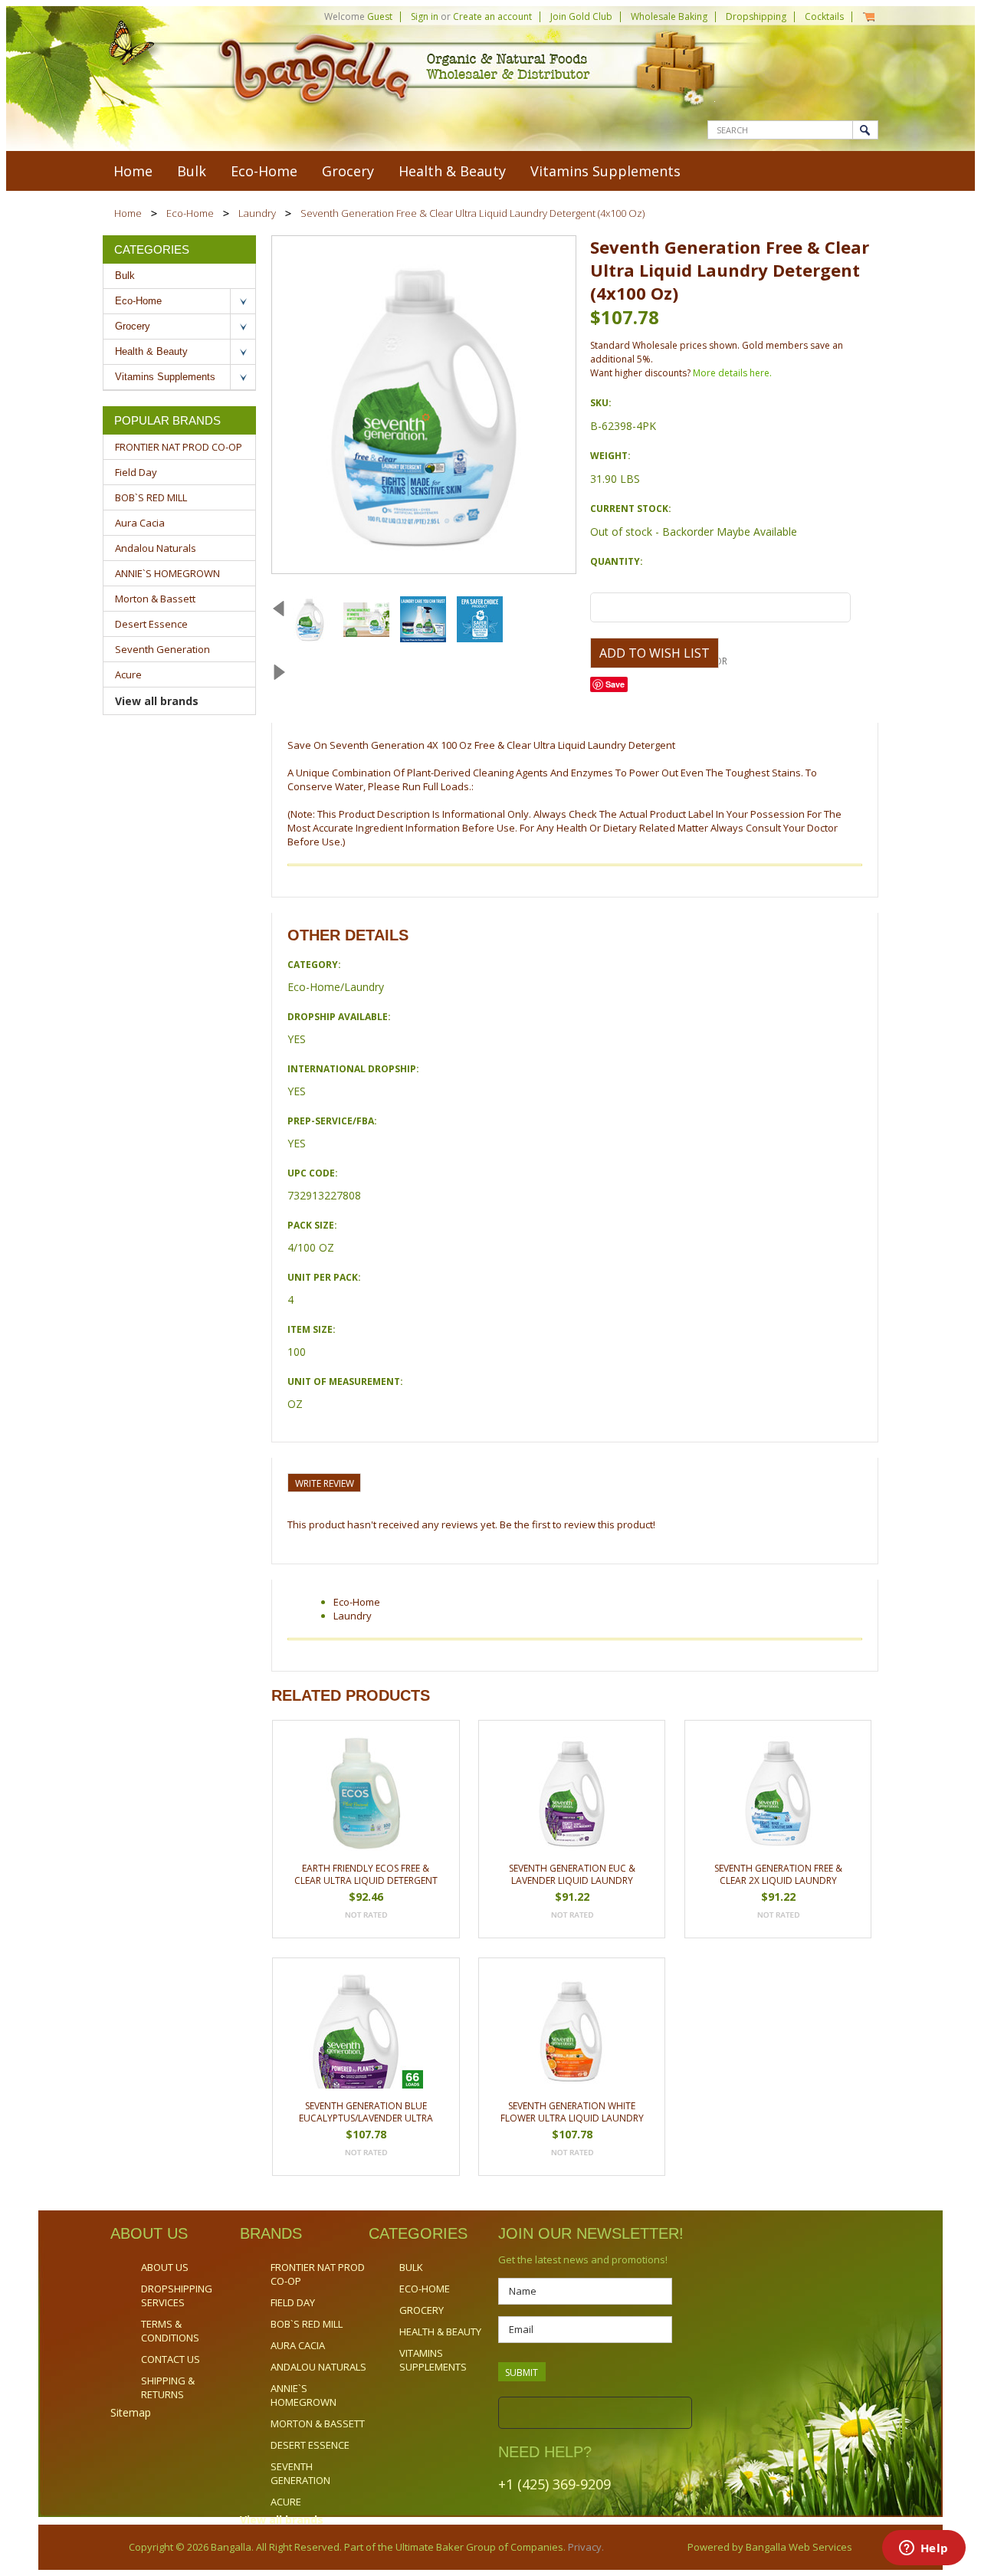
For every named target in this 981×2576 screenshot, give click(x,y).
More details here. (732, 373)
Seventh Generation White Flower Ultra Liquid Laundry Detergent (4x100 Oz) (572, 2113)
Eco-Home (264, 171)
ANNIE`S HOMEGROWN (167, 573)
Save (615, 684)
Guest (380, 16)
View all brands (157, 701)
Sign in (425, 16)
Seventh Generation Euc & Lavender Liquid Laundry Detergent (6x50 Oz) (572, 1875)
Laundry (257, 213)
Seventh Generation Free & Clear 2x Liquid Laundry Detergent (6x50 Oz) (778, 1875)
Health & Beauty (452, 171)
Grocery (348, 171)
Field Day (136, 472)
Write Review (325, 1483)
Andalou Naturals (156, 548)
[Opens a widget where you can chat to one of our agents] (924, 2549)
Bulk (192, 171)
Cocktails (824, 16)
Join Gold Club (581, 16)
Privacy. (585, 2547)
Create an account (492, 16)
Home (128, 213)
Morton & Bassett (155, 599)
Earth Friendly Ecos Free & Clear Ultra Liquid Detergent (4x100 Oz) (366, 1875)
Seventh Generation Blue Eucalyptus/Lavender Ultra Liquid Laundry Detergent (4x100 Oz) (366, 2113)
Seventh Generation (162, 649)
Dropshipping (756, 16)
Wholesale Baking (669, 16)
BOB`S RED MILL (151, 497)
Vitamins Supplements (605, 171)
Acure (128, 674)
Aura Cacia (140, 523)
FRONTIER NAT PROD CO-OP (179, 447)
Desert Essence (151, 624)
